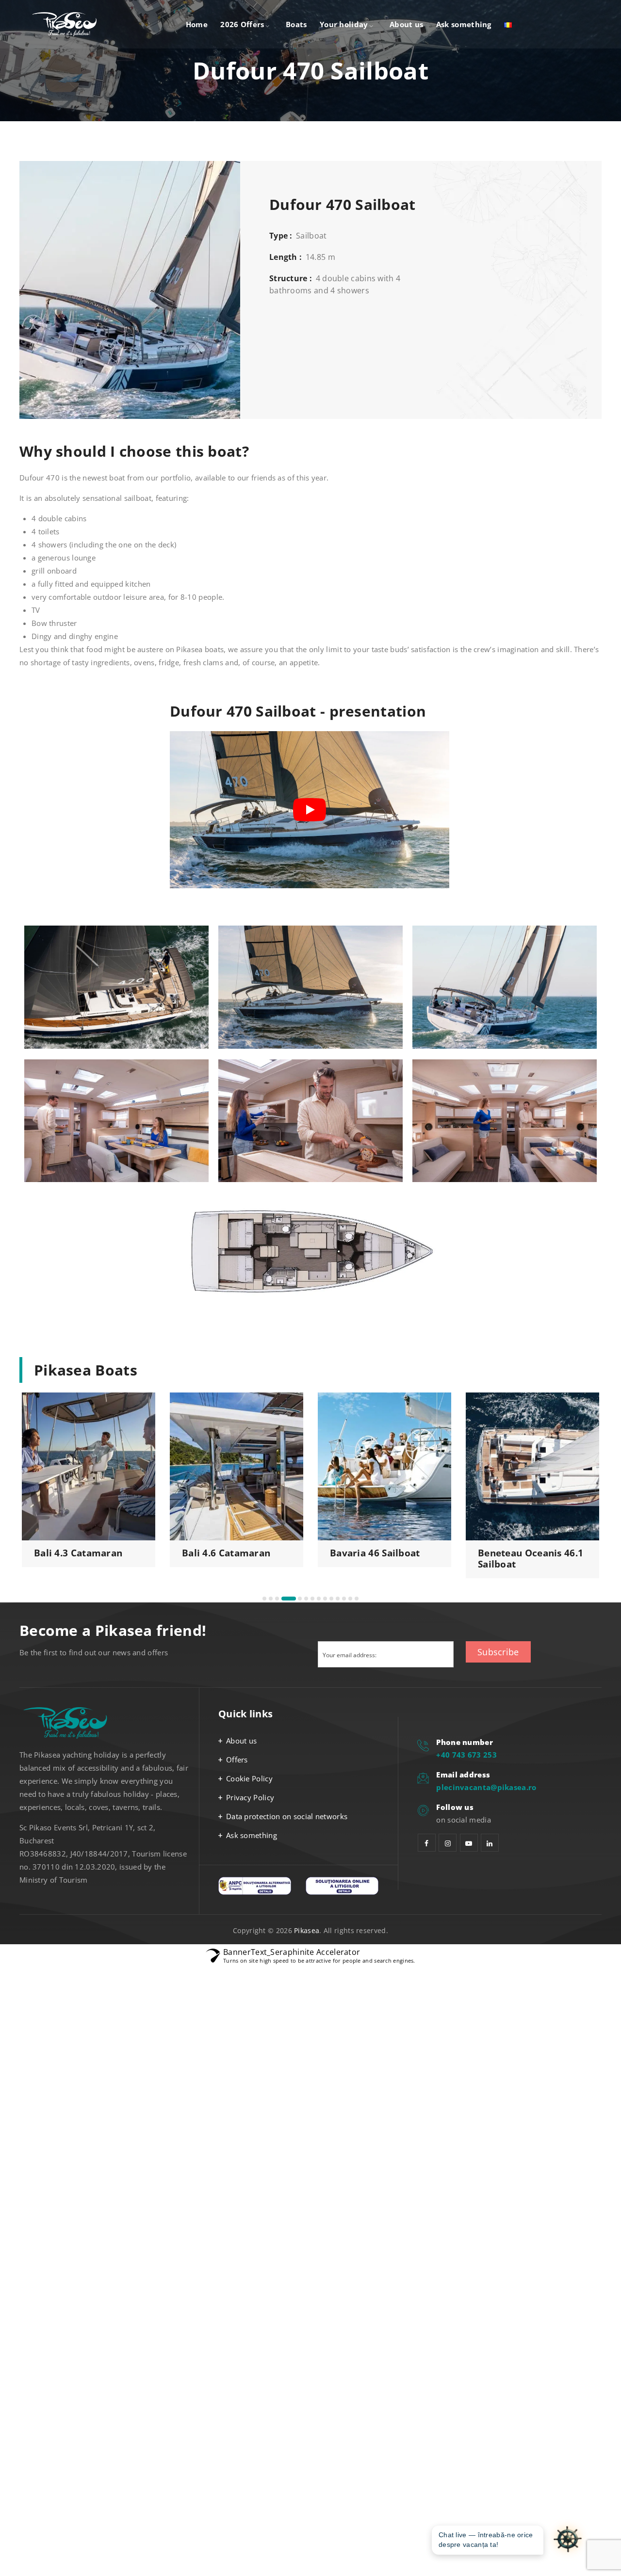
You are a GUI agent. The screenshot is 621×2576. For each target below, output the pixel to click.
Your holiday (344, 24)
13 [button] (350, 1599)
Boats (296, 24)
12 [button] (344, 1599)
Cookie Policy (249, 1778)
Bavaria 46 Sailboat (79, 1553)
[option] (89, 1480)
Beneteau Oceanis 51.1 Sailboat (383, 1559)
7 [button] (312, 1599)
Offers (237, 1760)
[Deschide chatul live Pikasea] (568, 2540)
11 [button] (338, 1599)
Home (197, 24)
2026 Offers (242, 24)
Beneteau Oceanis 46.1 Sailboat (235, 1559)
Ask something (464, 24)
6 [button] (301, 1599)
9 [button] (325, 1599)
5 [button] (290, 1599)
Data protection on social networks (287, 1816)
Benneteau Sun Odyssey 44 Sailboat (524, 1559)
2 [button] (271, 1599)
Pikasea (307, 1930)
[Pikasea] (67, 24)
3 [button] (277, 1599)
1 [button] (264, 1599)
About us (406, 24)
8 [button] (319, 1599)
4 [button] (283, 1599)
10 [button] (331, 1599)
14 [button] (357, 1599)
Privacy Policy (250, 1797)
